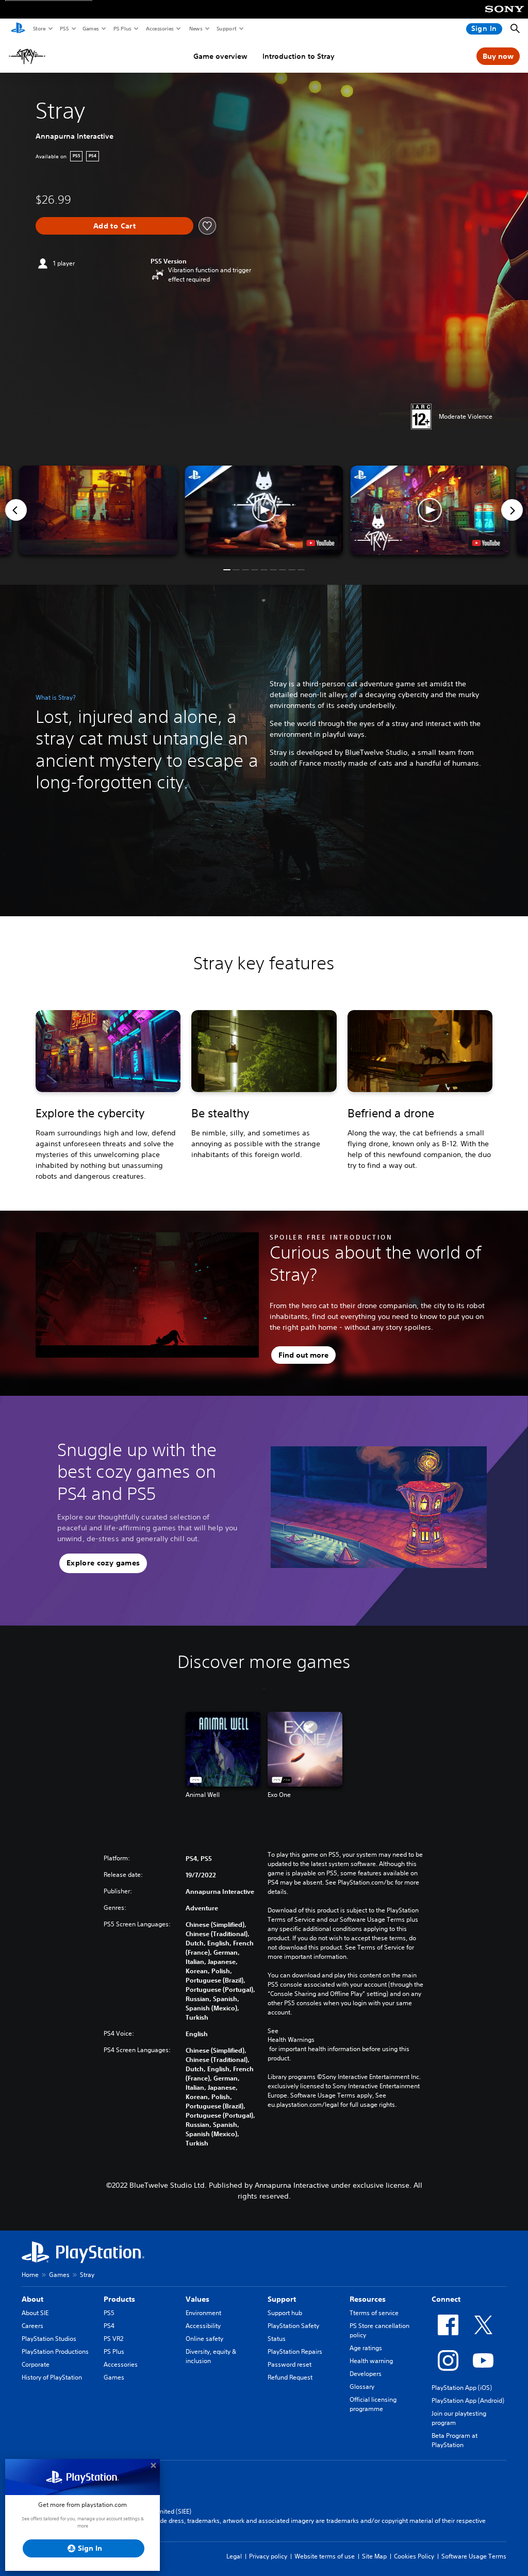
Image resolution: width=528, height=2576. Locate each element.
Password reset (290, 2364)
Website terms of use (325, 2556)
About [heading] (32, 2299)
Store (39, 28)
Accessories (159, 28)
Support (226, 28)
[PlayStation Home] (18, 29)
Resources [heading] (368, 2299)
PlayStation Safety (293, 2326)
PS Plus (122, 28)
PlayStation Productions (55, 2351)
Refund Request (290, 2377)
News (195, 28)
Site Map (374, 2556)
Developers (366, 2374)
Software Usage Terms (474, 2556)
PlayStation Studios (49, 2339)
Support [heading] (282, 2299)
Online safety (204, 2339)
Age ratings (366, 2348)
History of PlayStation (52, 2377)
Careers (32, 2326)
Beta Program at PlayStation (455, 2440)
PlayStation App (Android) (468, 2400)
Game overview (220, 56)
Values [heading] (197, 2299)
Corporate (36, 2364)
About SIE (35, 2313)
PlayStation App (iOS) (462, 2388)
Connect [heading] (446, 2299)
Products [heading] (119, 2299)
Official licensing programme (373, 2404)
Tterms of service (374, 2313)
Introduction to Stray (299, 56)
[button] (264, 510)
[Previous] (16, 510)
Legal (234, 2556)
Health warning (371, 2361)
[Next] (512, 510)
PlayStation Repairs (295, 2351)
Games (90, 28)
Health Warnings (291, 2040)
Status (277, 2339)
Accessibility (203, 2326)
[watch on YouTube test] (321, 543)
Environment (203, 2313)
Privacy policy (268, 2556)
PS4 (109, 2326)
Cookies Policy (414, 2556)
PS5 (64, 28)
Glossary (362, 2387)
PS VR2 (113, 2339)
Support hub (285, 2313)
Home (30, 2275)
